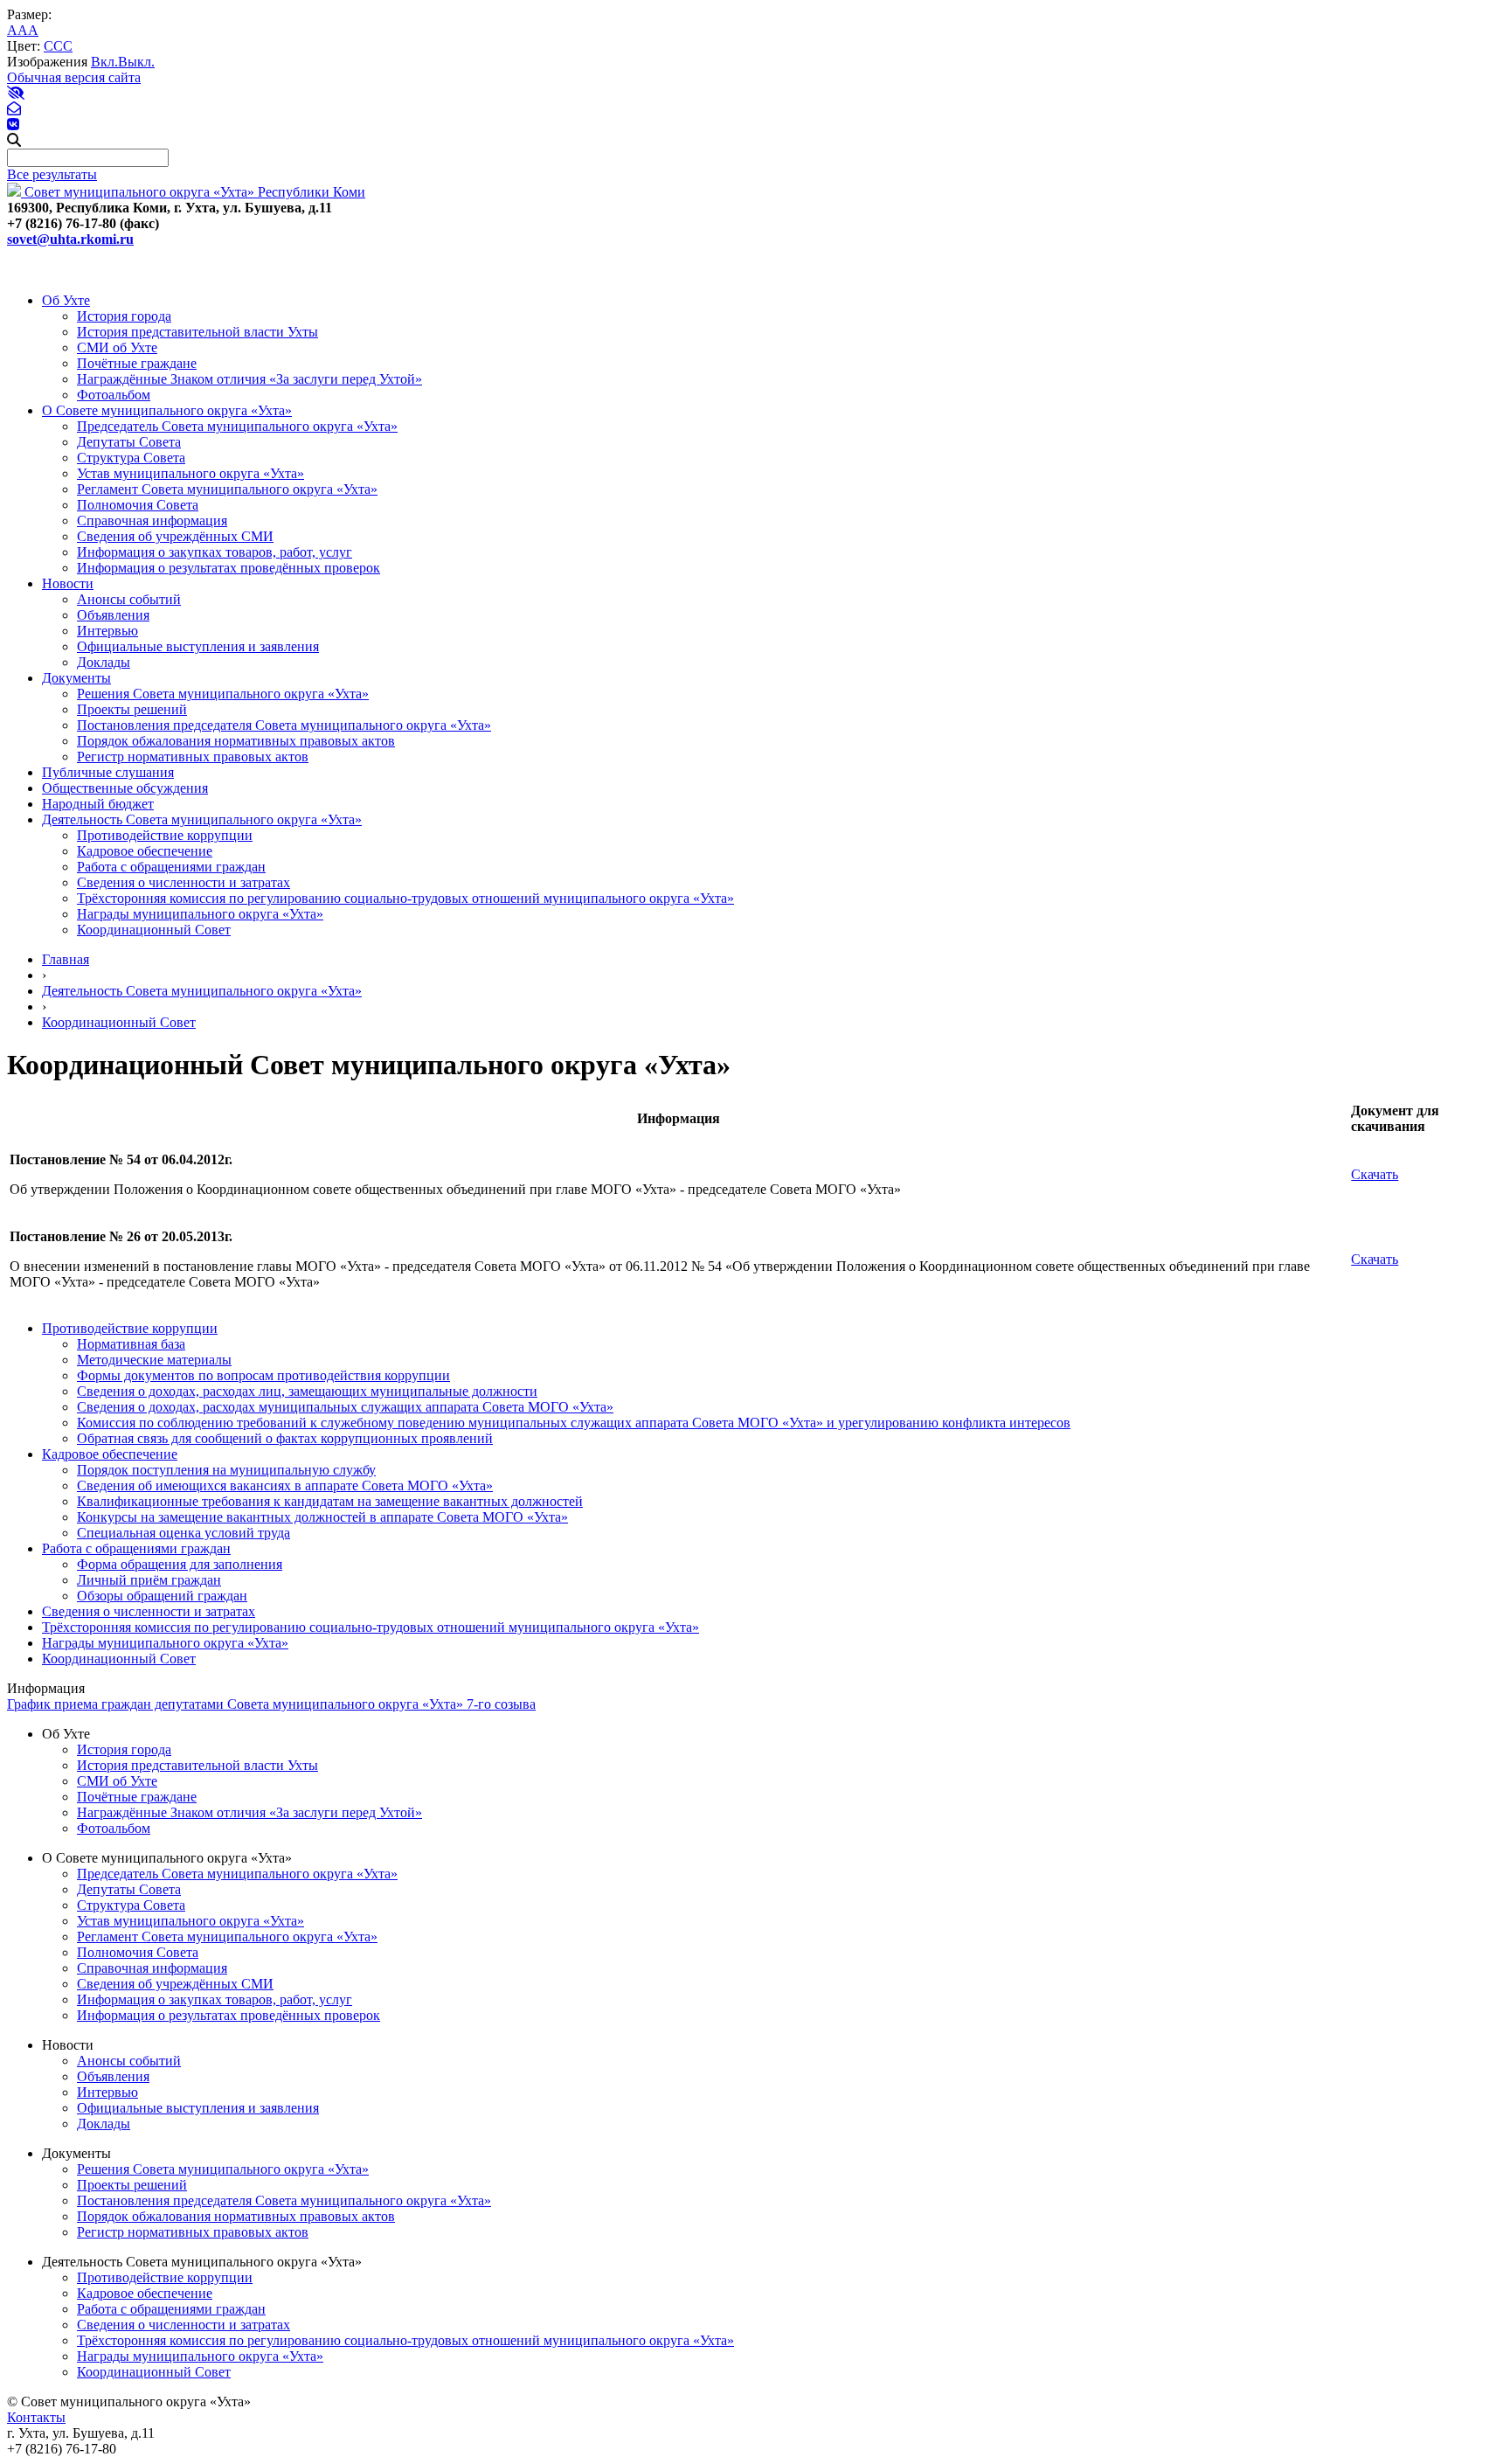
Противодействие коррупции (165, 835)
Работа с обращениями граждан (171, 867)
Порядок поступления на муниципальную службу (226, 1470)
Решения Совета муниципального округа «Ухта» (223, 694)
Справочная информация (152, 521)
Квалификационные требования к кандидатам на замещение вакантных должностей (330, 1501)
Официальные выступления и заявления (198, 646)
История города (124, 316)
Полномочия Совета (138, 505)
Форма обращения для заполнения (180, 1564)
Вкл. (104, 62)
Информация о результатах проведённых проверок (229, 568)
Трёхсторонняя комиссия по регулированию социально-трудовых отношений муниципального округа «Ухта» (405, 898)
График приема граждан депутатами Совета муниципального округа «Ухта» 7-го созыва (271, 1704)
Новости (68, 583)
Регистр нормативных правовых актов (193, 757)
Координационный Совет (154, 930)
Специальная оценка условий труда (184, 1533)
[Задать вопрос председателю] (14, 109)
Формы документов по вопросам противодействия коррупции (263, 1375)
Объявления (113, 615)
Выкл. (136, 62)
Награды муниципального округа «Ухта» (200, 914)
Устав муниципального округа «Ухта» (190, 473)
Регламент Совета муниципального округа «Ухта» (227, 489)
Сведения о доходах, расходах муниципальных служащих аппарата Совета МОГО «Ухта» (345, 1407)
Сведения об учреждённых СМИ (175, 536)
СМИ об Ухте (117, 347)
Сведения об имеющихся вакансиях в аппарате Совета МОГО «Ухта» (285, 1485)
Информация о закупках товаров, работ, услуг (215, 552)
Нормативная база (131, 1344)
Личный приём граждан (149, 1580)
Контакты (36, 2417)
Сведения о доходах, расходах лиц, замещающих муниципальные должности (307, 1391)
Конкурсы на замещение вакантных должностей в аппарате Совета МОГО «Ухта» (322, 1517)
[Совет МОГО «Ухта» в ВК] (13, 125)
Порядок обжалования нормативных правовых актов (236, 741)
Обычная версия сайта (74, 77)
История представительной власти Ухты (197, 332)
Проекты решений (132, 709)
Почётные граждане (137, 363)
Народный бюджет (98, 804)
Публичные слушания (108, 772)
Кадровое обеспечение (145, 851)
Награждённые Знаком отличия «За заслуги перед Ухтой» (249, 379)
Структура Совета (131, 458)
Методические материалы (154, 1360)
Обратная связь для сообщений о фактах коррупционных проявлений (285, 1438)
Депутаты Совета (129, 442)
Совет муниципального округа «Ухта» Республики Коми (193, 192)
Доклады (104, 662)
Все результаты (52, 174)
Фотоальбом (114, 395)
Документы (76, 678)
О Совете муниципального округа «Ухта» (167, 410)
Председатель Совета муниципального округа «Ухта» (237, 426)
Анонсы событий (129, 599)
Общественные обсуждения (125, 788)
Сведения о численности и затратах (184, 882)
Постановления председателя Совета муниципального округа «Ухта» (284, 725)
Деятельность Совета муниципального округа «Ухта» (202, 819)
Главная (66, 959)
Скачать (1375, 1174)
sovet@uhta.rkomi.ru (70, 239)
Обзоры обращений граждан (162, 1596)
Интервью (107, 631)
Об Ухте (66, 300)
